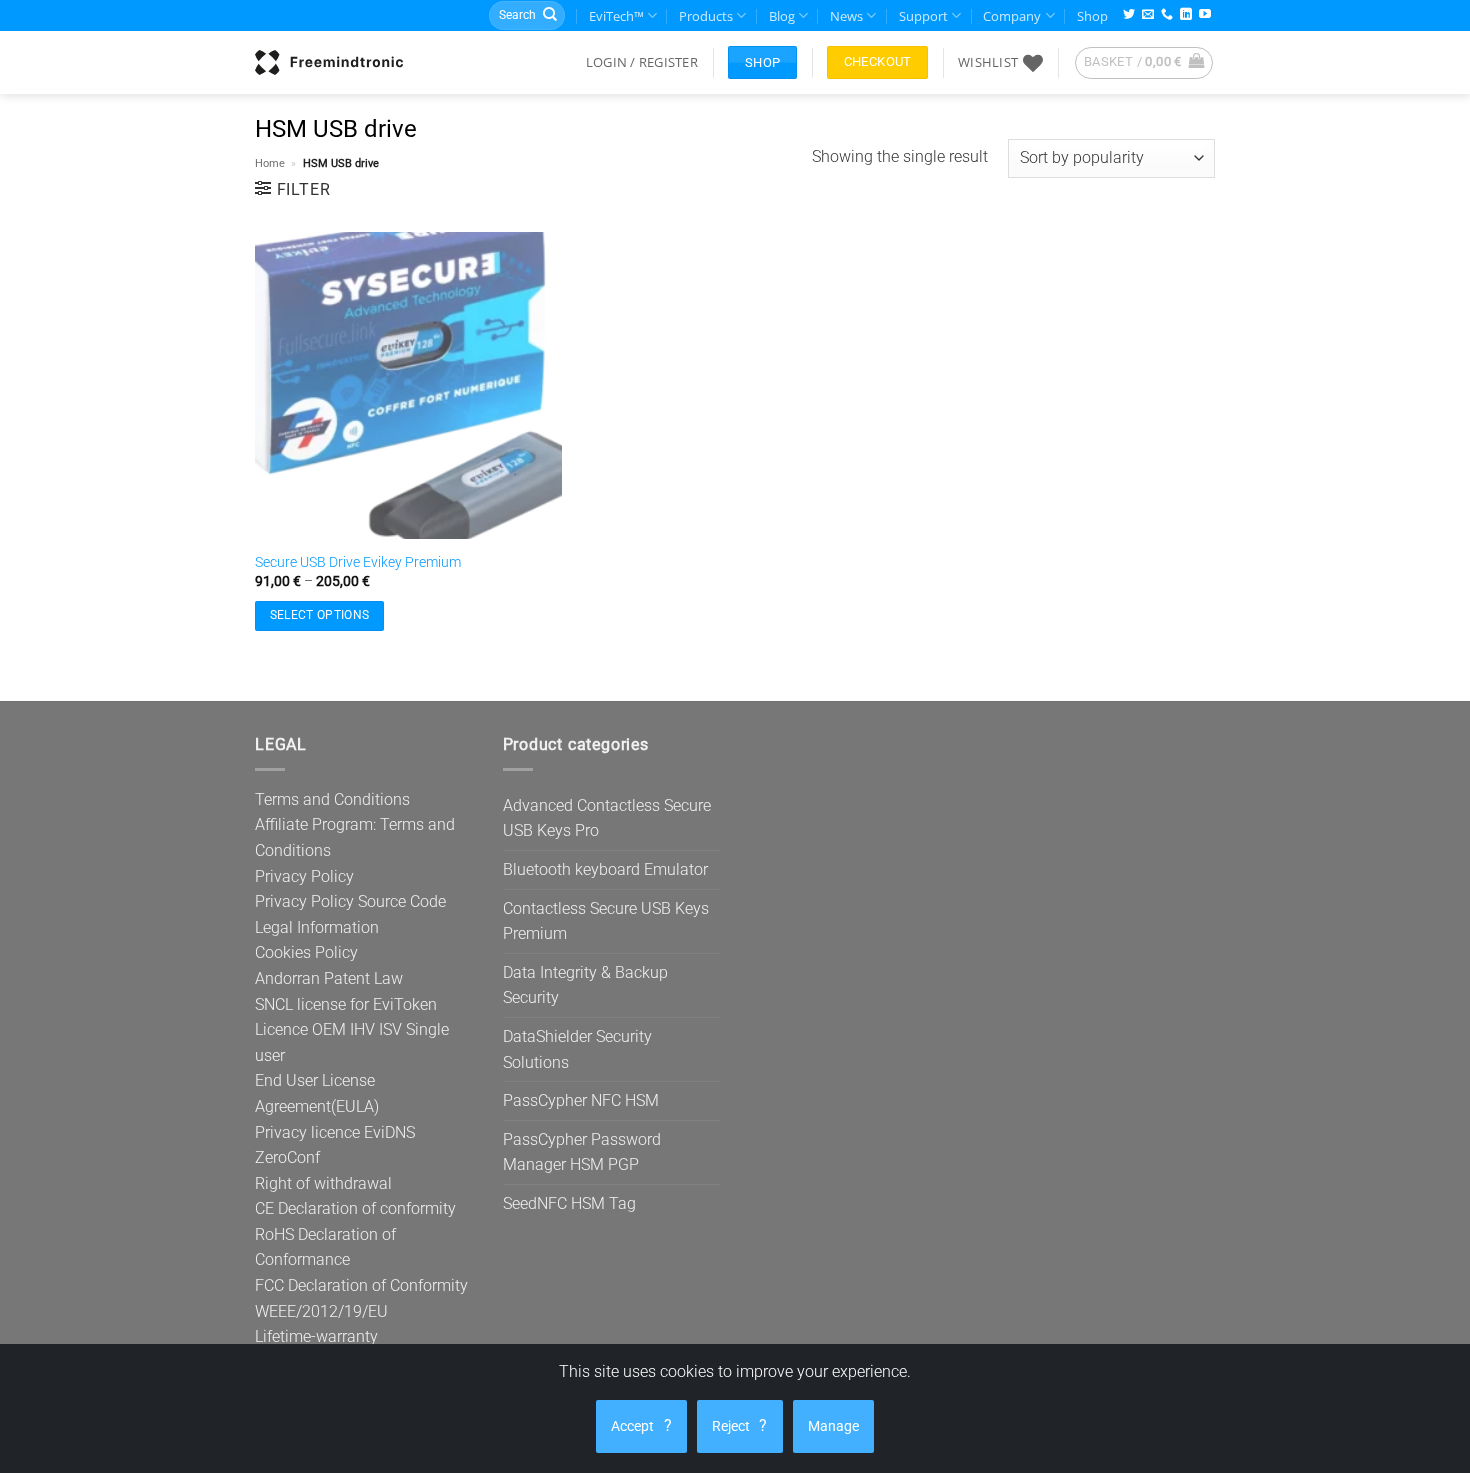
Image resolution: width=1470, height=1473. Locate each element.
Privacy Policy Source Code (350, 901)
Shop (1092, 16)
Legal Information (317, 927)
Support (923, 16)
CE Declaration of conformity (355, 1208)
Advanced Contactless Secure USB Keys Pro (607, 818)
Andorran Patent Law (329, 978)
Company (1012, 16)
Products (706, 16)
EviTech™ (616, 16)
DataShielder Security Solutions (577, 1049)
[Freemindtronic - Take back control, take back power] (329, 62)
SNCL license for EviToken (346, 1004)
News (846, 16)
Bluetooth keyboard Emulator (605, 869)
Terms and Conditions (332, 799)
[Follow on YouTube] (1205, 15)
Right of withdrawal (323, 1183)
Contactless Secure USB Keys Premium (606, 921)
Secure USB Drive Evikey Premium (358, 562)
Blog (782, 16)
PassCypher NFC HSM (581, 1100)
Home (270, 163)
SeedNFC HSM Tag (569, 1203)
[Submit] (550, 16)
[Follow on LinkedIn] (1186, 15)
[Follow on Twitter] (1129, 15)
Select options (320, 615)
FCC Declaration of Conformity (361, 1285)
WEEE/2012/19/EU (321, 1311)
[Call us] (1167, 15)
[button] (642, 62)
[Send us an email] (1148, 15)
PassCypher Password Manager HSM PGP (582, 1152)
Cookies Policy (306, 952)
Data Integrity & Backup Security (585, 985)
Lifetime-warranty (316, 1336)
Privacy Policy (304, 876)
